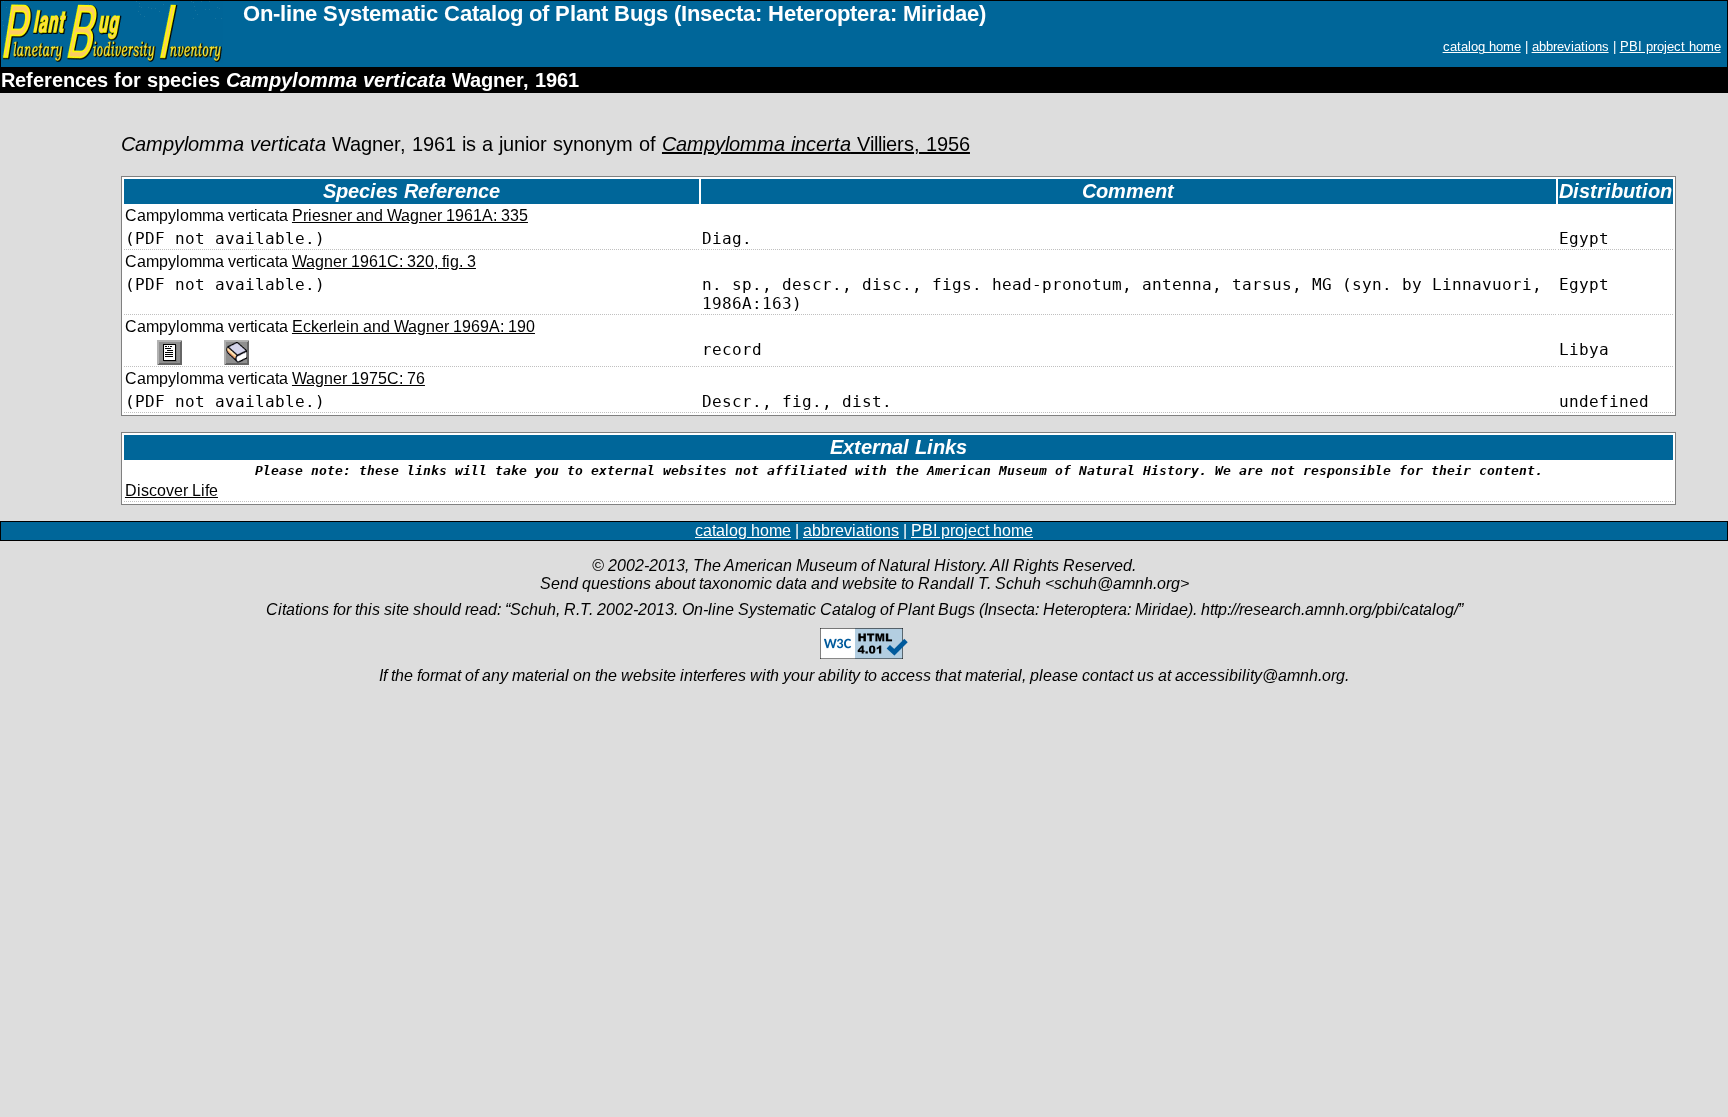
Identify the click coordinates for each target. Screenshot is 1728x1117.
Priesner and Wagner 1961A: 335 (410, 215)
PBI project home (1670, 46)
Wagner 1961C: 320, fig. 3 (384, 261)
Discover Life (171, 490)
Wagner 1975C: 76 (358, 378)
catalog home (1482, 46)
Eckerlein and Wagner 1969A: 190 (413, 326)
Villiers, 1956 (816, 144)
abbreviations (1570, 46)
